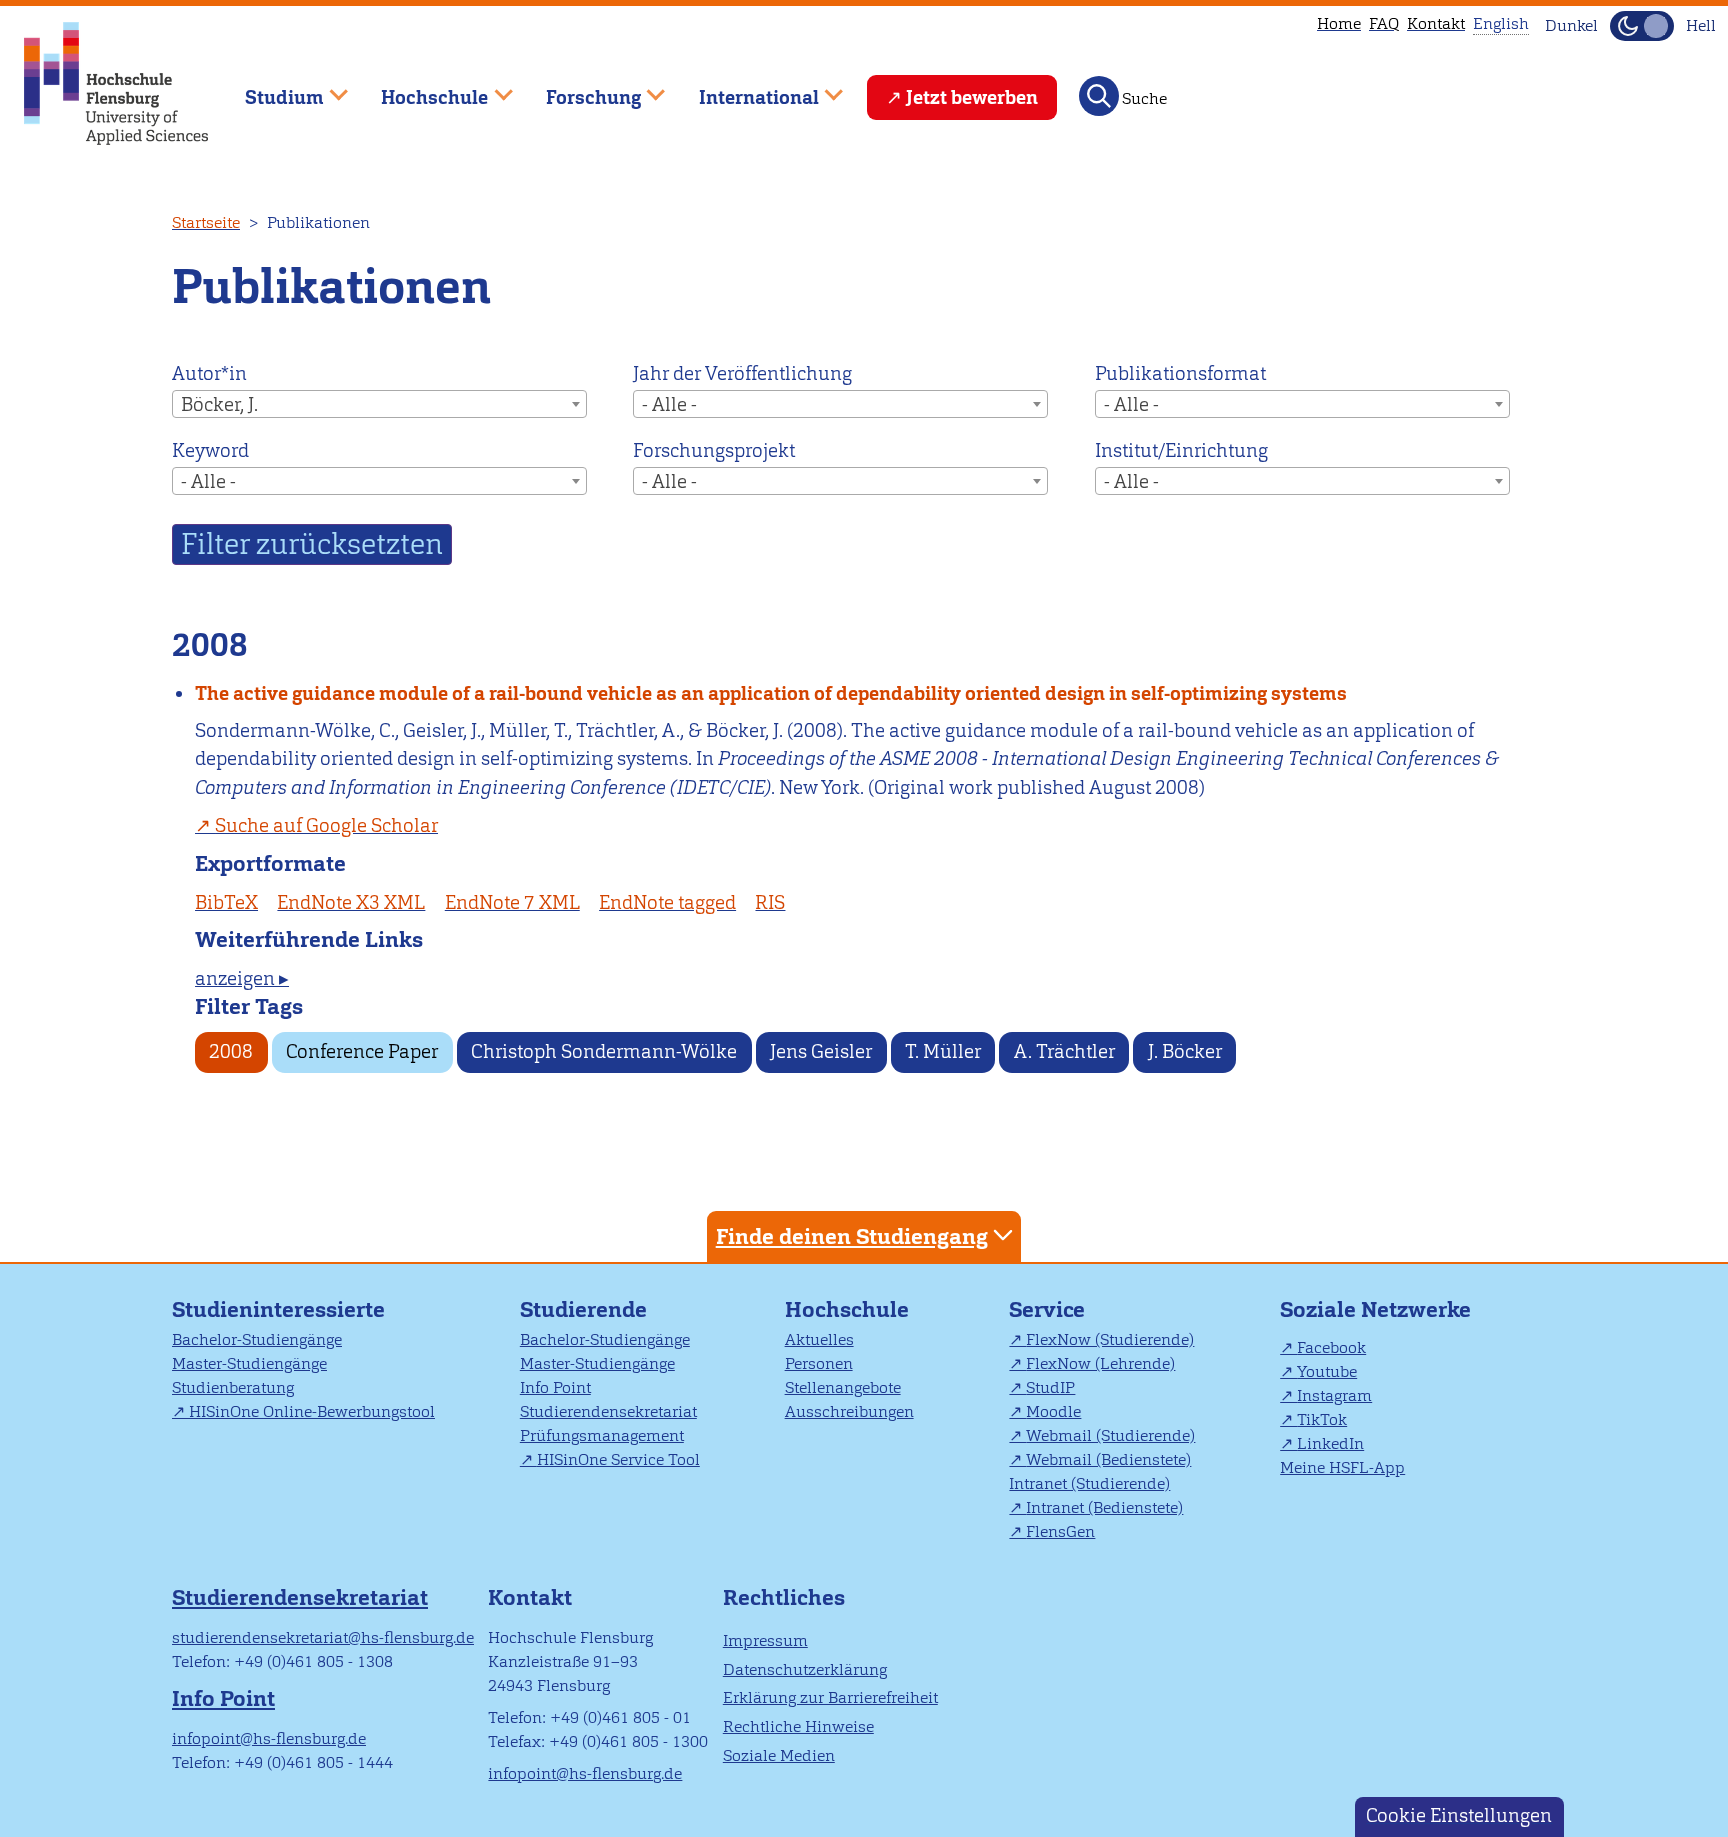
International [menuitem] (744, 88)
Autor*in (209, 373)
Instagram (1334, 1395)
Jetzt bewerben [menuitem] (972, 97)
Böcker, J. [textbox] (219, 404)
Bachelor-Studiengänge (257, 1339)
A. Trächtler (1064, 1051)
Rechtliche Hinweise (798, 1726)
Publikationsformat (1180, 373)
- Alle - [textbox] (669, 404)
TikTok (1322, 1419)
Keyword (210, 450)
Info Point (555, 1387)
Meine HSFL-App (1342, 1467)
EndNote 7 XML (512, 902)
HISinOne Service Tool (618, 1459)
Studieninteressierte (278, 1309)
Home (1339, 23)
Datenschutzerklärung (805, 1669)
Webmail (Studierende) (1110, 1435)
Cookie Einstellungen (1459, 1815)
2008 (231, 1051)
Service (1047, 1309)
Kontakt (1436, 23)
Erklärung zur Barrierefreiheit (830, 1697)
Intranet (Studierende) (1089, 1483)
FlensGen (1060, 1531)
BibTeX (226, 902)
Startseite (206, 222)
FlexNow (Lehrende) (1100, 1363)
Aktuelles (819, 1339)
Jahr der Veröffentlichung (742, 373)
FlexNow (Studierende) (1110, 1339)
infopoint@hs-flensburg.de (269, 1738)
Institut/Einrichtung (1181, 450)
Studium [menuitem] (270, 88)
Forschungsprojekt (714, 450)
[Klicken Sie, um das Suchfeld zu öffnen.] (1099, 96)
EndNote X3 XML (351, 902)
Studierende (583, 1309)
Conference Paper (362, 1051)
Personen (819, 1363)
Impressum (765, 1640)
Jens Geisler (821, 1051)
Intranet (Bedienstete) (1104, 1507)
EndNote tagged (667, 902)
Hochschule (847, 1309)
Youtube (1327, 1371)
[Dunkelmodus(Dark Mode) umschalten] (1642, 26)
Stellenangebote (843, 1387)
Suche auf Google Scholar (326, 825)
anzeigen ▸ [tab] (242, 978)
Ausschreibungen (849, 1411)
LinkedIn (1330, 1443)
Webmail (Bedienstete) (1108, 1459)
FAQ (1384, 23)
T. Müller (943, 1051)
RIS (770, 902)
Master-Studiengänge (249, 1363)
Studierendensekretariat (608, 1411)
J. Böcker (1185, 1051)
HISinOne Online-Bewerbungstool (312, 1411)
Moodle (1053, 1411)
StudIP (1050, 1387)
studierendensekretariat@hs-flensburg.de (323, 1637)
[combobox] (379, 404)
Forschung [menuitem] (579, 88)
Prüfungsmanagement (602, 1435)
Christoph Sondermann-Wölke (604, 1051)
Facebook (1331, 1347)
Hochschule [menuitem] (421, 88)
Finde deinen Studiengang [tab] (852, 1236)
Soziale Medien (779, 1755)
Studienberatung (233, 1387)
